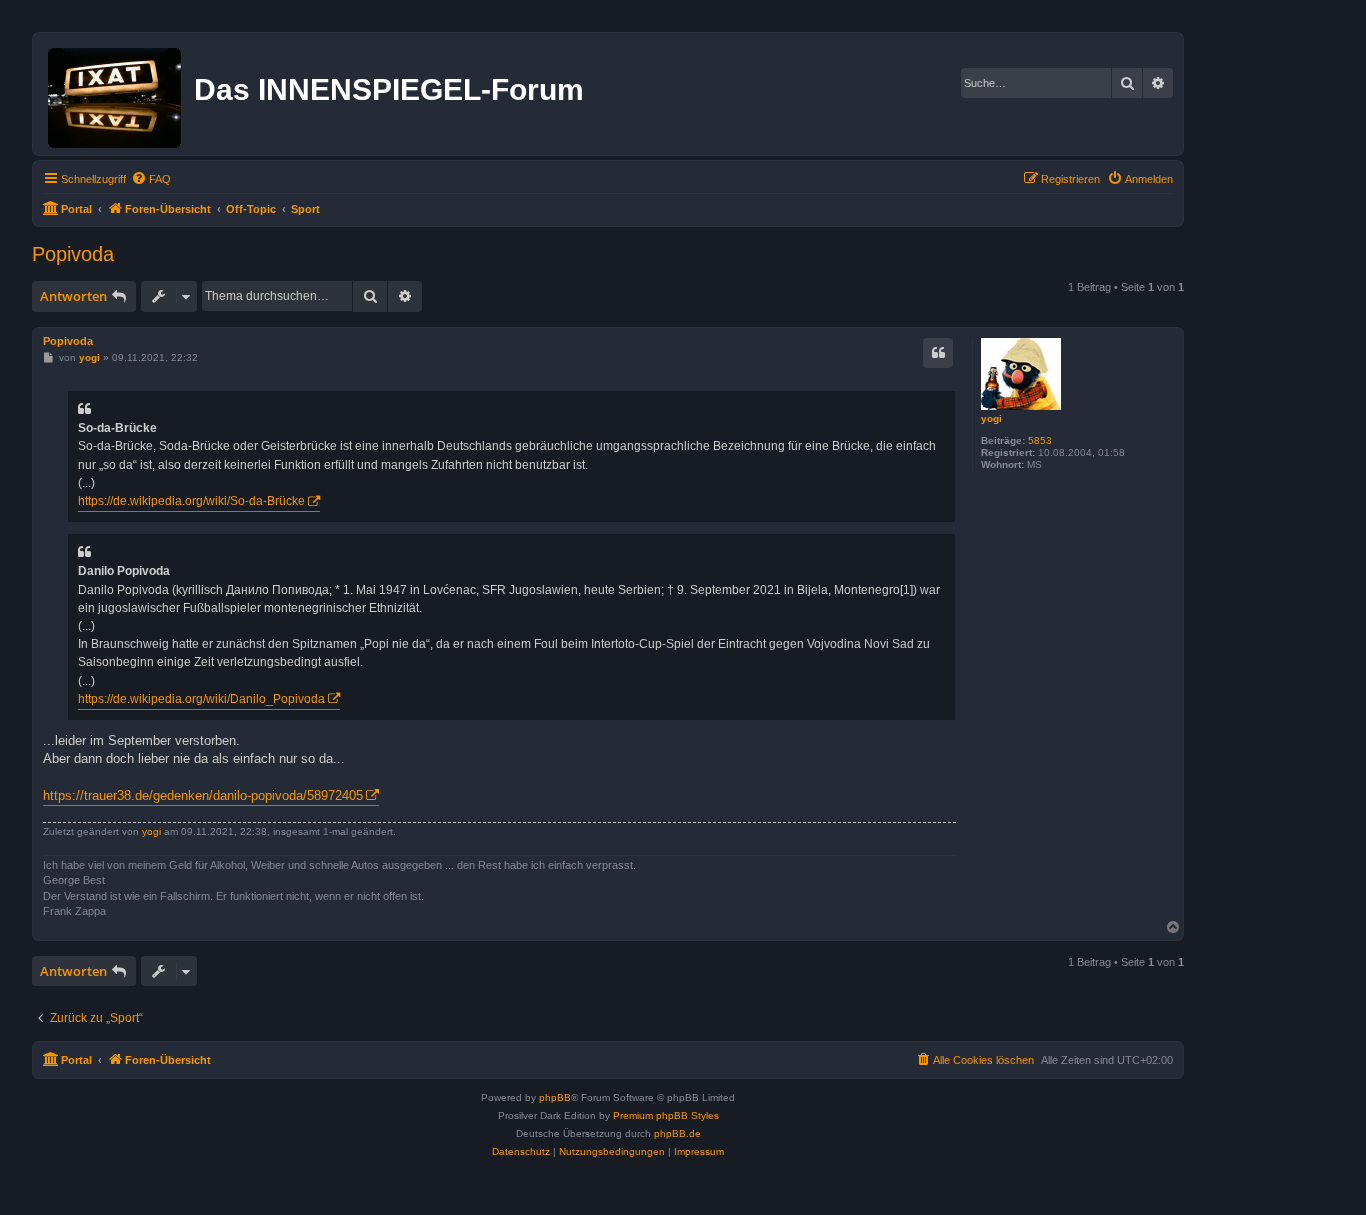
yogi (991, 418)
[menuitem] (151, 179)
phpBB (555, 1097)
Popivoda (73, 254)
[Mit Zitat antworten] (938, 353)
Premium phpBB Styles (666, 1115)
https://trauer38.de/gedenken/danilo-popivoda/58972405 (203, 795)
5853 (1040, 440)
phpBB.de (677, 1133)
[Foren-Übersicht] (116, 94)
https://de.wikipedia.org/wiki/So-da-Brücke (191, 501)
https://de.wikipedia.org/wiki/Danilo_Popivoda (201, 699)
